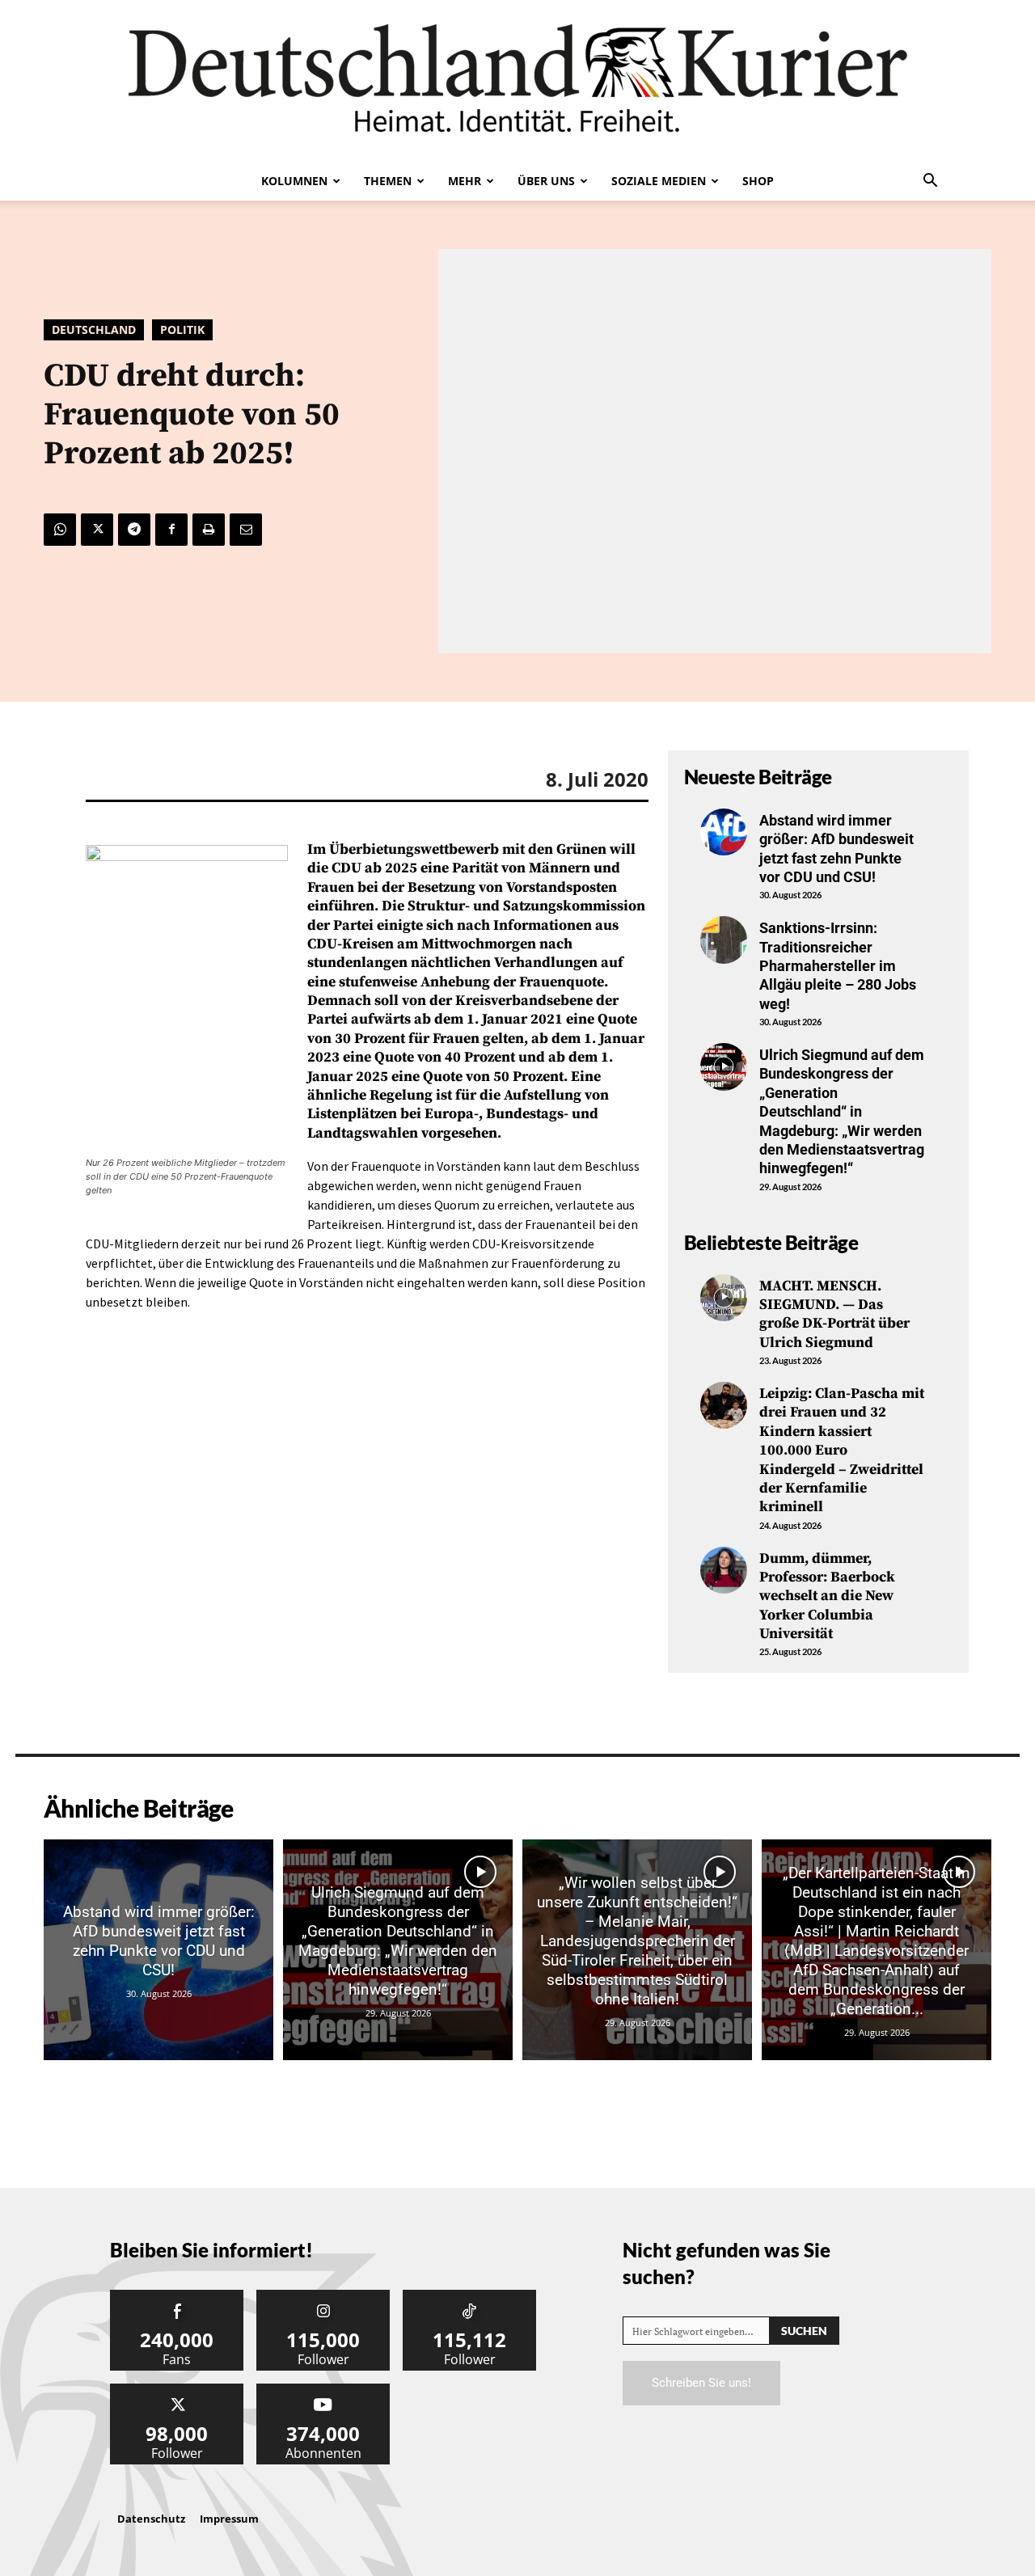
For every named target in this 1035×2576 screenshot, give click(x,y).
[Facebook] (171, 530)
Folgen (323, 2296)
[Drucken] (209, 530)
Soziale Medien (659, 181)
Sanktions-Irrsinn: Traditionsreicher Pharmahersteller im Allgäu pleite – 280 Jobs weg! (838, 966)
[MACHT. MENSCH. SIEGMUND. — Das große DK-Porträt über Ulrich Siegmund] (724, 1298)
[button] (930, 182)
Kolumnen (294, 181)
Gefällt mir (177, 2296)
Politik (182, 329)
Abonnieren (323, 2390)
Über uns (546, 181)
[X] (97, 530)
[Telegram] (134, 530)
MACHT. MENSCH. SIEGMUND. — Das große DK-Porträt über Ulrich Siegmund (834, 1314)
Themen (388, 181)
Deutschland (94, 329)
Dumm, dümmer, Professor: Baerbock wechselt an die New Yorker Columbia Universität (827, 1596)
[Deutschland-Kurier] (517, 81)
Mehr (465, 181)
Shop (758, 181)
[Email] (246, 530)
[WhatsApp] (60, 530)
